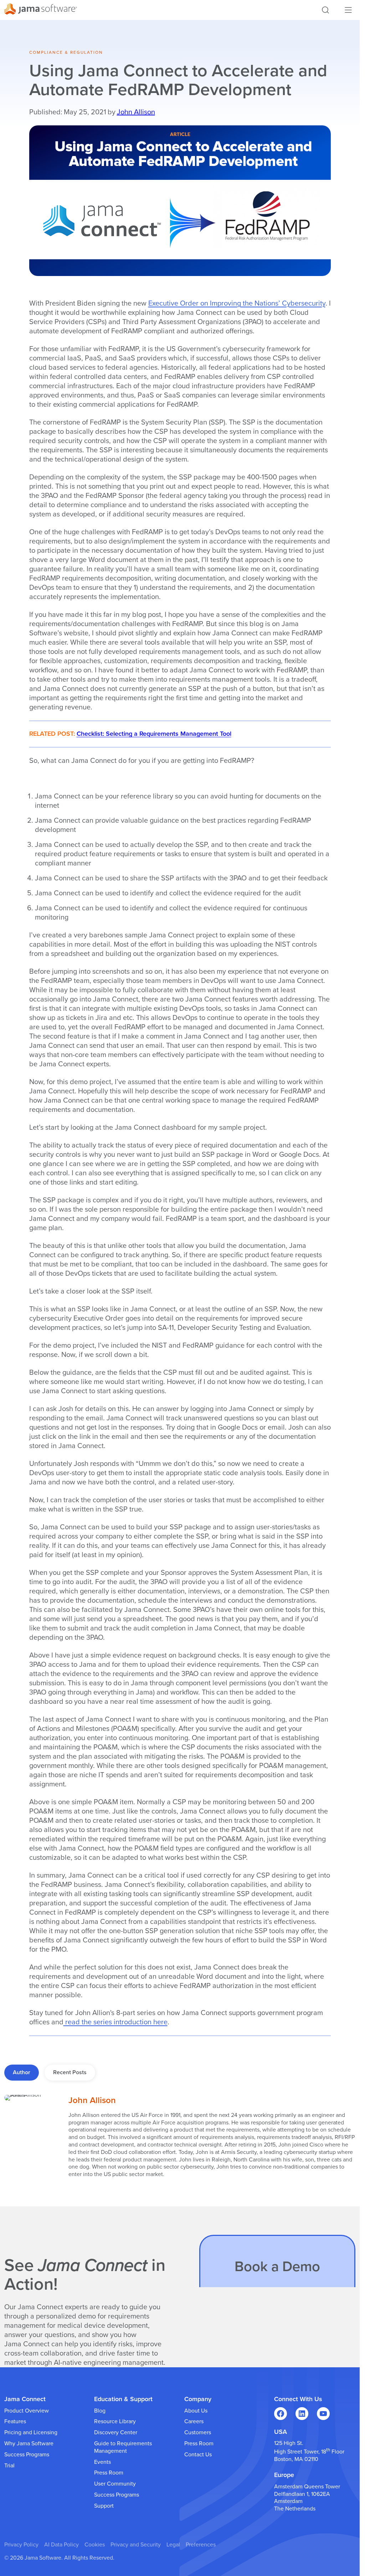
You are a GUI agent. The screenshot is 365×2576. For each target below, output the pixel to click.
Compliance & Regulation (66, 52)
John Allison (136, 112)
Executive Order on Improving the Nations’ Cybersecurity (237, 303)
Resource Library (115, 2421)
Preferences (201, 2545)
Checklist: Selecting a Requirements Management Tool (154, 734)
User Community (115, 2484)
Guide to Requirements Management (123, 2447)
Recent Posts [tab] (70, 2072)
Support (104, 2506)
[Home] (41, 10)
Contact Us (198, 2455)
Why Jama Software (29, 2444)
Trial (9, 2466)
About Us (196, 2411)
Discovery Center (116, 2432)
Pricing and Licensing (31, 2432)
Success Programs (27, 2455)
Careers (194, 2421)
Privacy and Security (136, 2545)
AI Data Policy (61, 2545)
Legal (173, 2545)
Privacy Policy (21, 2545)
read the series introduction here (115, 2022)
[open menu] (348, 10)
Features (15, 2421)
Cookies (95, 2545)
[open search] (325, 10)
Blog (100, 2411)
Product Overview (27, 2411)
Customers (198, 2432)
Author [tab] (22, 2072)
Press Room (109, 2473)
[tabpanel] (180, 2139)
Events (102, 2462)
